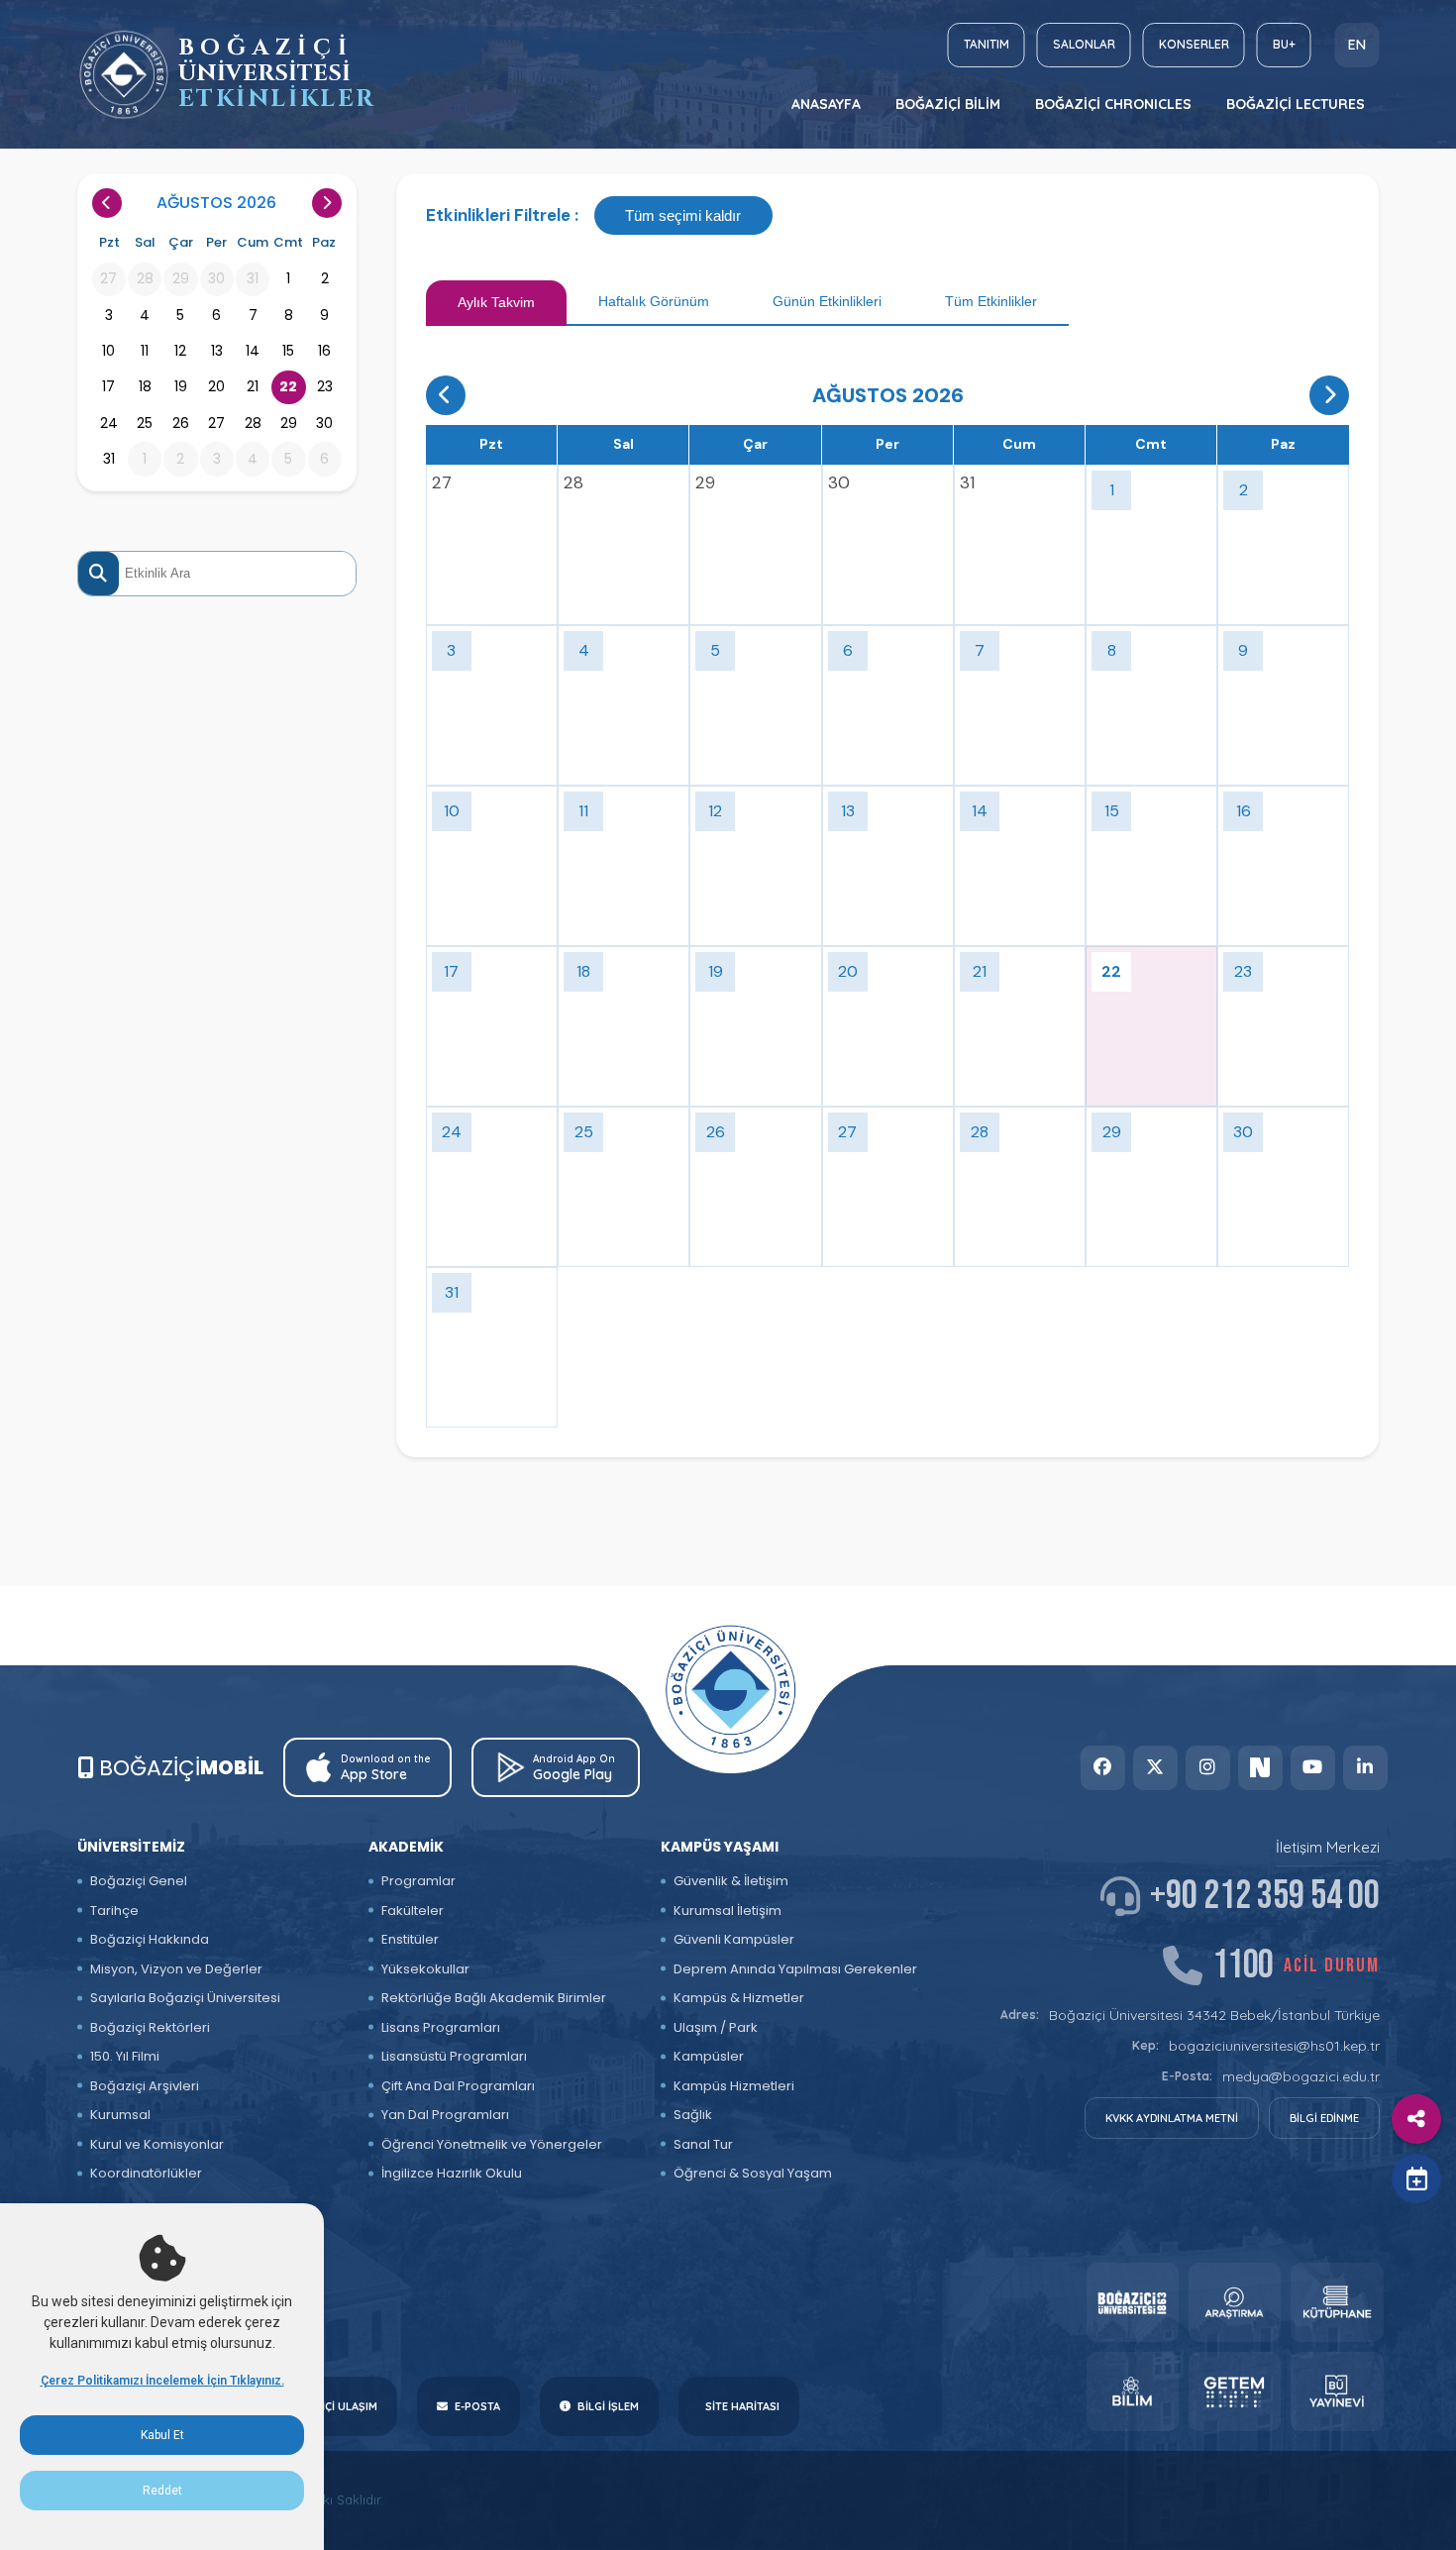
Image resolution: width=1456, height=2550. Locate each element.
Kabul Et (162, 2435)
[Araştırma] (1235, 2302)
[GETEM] (1235, 2391)
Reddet (162, 2491)
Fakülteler (413, 1911)
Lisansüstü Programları (454, 2056)
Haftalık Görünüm (654, 301)
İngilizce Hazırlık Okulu (452, 2173)
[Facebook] (1103, 1768)
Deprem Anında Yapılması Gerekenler (795, 1969)
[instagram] (1208, 1768)
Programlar (418, 1881)
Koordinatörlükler (146, 2173)
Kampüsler (709, 2056)
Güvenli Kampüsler (734, 1939)
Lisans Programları (441, 2027)
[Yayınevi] (1337, 2391)
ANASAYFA (826, 104)
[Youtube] (1313, 1768)
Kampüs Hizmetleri (734, 2086)
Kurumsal (120, 2115)
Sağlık (693, 2115)
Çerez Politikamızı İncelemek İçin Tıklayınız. (162, 2381)
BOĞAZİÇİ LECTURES (1296, 104)
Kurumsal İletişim (728, 1911)
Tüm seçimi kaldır (683, 215)
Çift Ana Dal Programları (458, 2086)
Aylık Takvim (496, 302)
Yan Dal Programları (445, 2115)
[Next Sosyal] (1260, 1768)
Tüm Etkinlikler (991, 301)
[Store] (1133, 2302)
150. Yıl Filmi (125, 2056)
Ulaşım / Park (716, 2027)
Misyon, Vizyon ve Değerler (176, 1969)
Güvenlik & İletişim (731, 1881)
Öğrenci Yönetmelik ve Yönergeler (492, 2144)
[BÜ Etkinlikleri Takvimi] (124, 75)
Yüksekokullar (425, 1969)
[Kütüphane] (1337, 2302)
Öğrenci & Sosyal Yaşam (753, 2173)
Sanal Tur (703, 2144)
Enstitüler (410, 1939)
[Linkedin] (1365, 1768)
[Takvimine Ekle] (1416, 2178)
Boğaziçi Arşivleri (145, 2086)
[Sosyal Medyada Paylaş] (1416, 2119)
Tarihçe (114, 1911)
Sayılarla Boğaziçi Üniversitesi (185, 1998)
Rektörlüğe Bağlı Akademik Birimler (494, 1998)
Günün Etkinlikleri (827, 301)
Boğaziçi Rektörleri (150, 2027)
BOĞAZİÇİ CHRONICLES (1113, 104)
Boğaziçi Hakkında (150, 1939)
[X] (1155, 1768)
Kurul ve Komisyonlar (157, 2144)
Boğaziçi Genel (139, 1881)
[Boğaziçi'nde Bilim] (1133, 2391)
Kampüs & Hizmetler (739, 1998)
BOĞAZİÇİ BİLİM (948, 104)
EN (1357, 45)
